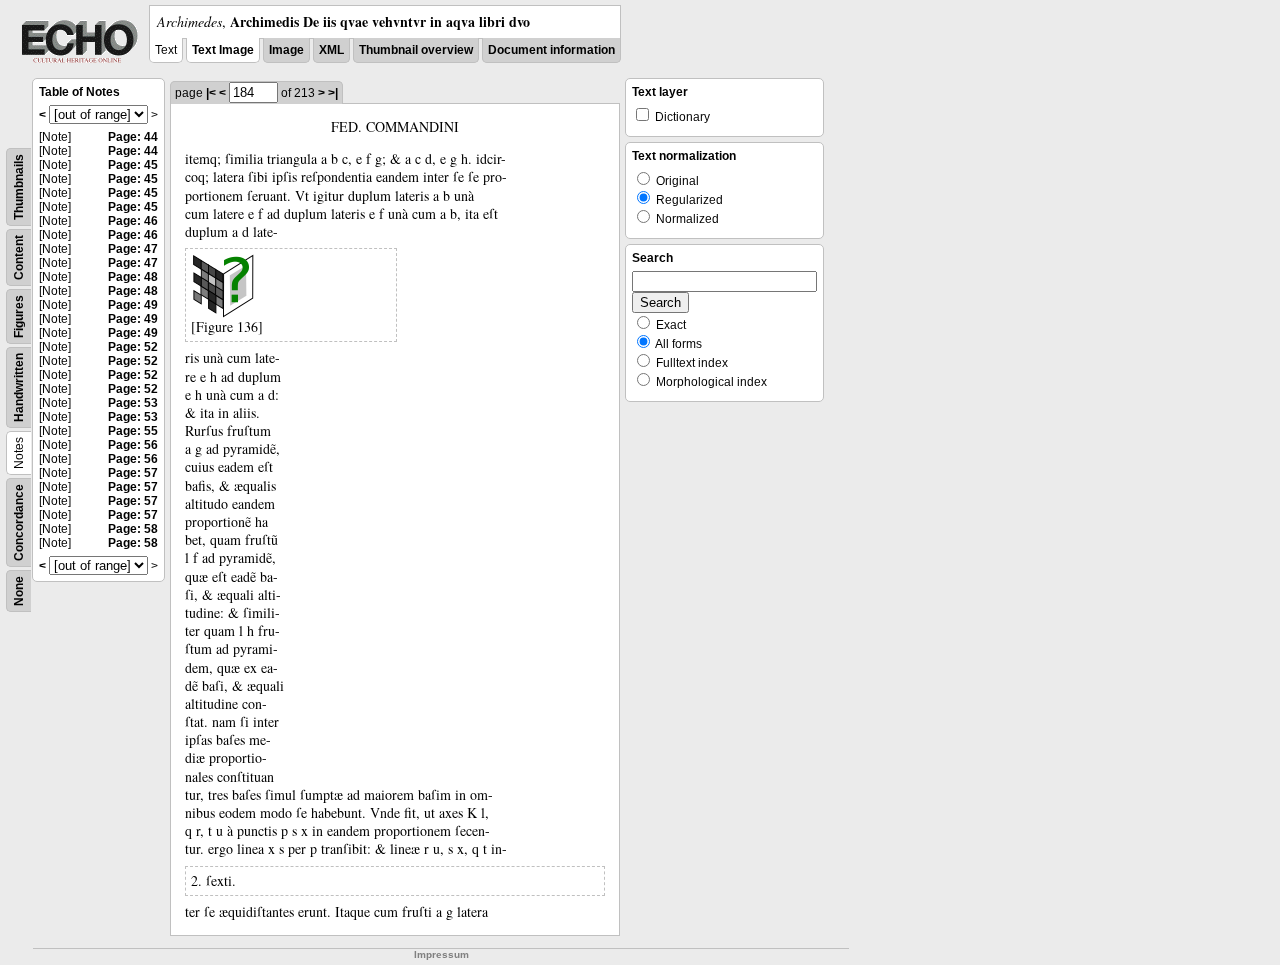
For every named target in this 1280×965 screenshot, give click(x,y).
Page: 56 (133, 445)
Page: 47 (133, 249)
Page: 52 (133, 347)
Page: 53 (133, 403)
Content (19, 257)
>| (333, 93)
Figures (19, 316)
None (19, 591)
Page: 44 (133, 137)
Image (286, 50)
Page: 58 (133, 529)
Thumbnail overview (416, 50)
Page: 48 (133, 277)
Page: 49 (133, 305)
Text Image (223, 50)
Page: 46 (133, 221)
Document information (551, 50)
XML (331, 50)
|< (211, 93)
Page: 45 (133, 165)
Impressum (441, 954)
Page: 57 (133, 473)
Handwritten (19, 387)
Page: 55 (133, 431)
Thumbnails (19, 187)
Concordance (19, 522)
